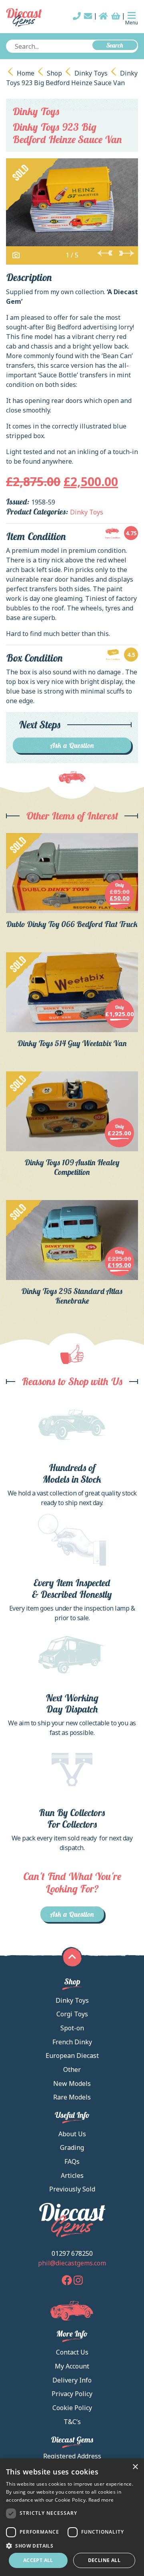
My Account (72, 2366)
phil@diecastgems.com (72, 2263)
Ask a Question (72, 745)
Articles (72, 2175)
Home (26, 73)
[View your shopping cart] (116, 16)
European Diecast (72, 2056)
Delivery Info (72, 2380)
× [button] (135, 2467)
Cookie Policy (72, 2408)
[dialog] (72, 2517)
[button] (72, 2546)
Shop (54, 73)
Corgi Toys (72, 2014)
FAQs (72, 2161)
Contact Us (72, 2352)
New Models (72, 2084)
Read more (101, 2500)
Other (72, 2070)
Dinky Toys (91, 73)
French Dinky (72, 2042)
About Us (72, 2134)
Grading (72, 2147)
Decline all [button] (104, 2560)
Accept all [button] (38, 2560)
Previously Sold (72, 2189)
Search (115, 45)
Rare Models (72, 2097)
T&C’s (72, 2422)
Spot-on (72, 2028)
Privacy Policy (72, 2394)
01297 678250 (72, 2253)
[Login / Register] (103, 16)
